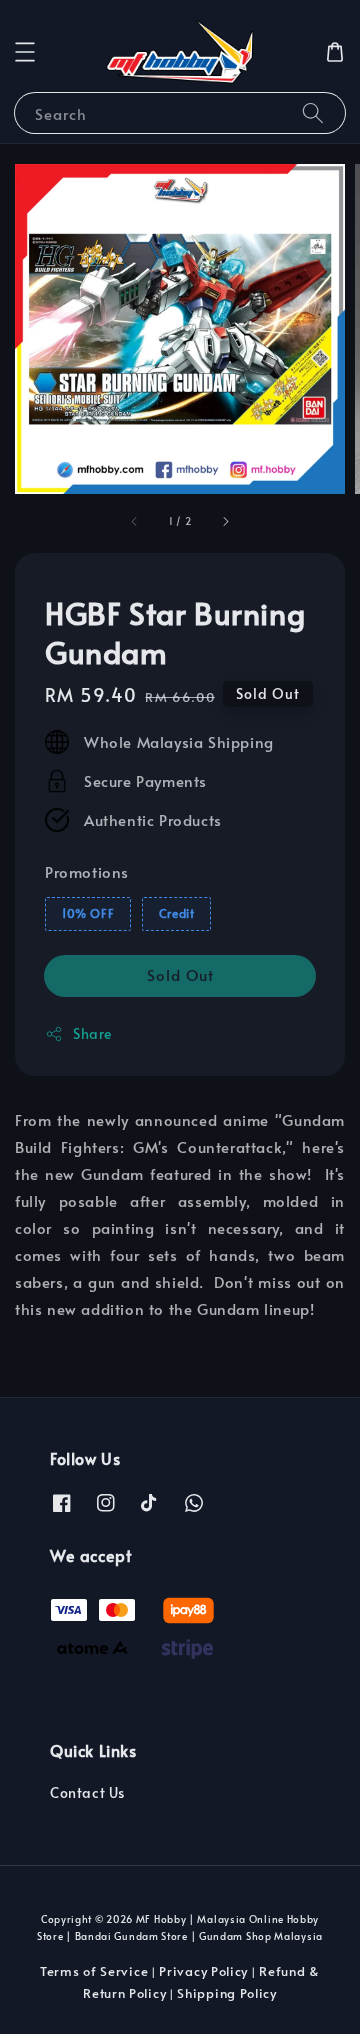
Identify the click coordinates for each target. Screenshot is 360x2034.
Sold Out (180, 974)
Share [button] (92, 1033)
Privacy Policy (203, 1971)
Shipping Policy (227, 1993)
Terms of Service (94, 1971)
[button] (25, 52)
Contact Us (87, 1792)
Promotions (87, 871)
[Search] (313, 112)
